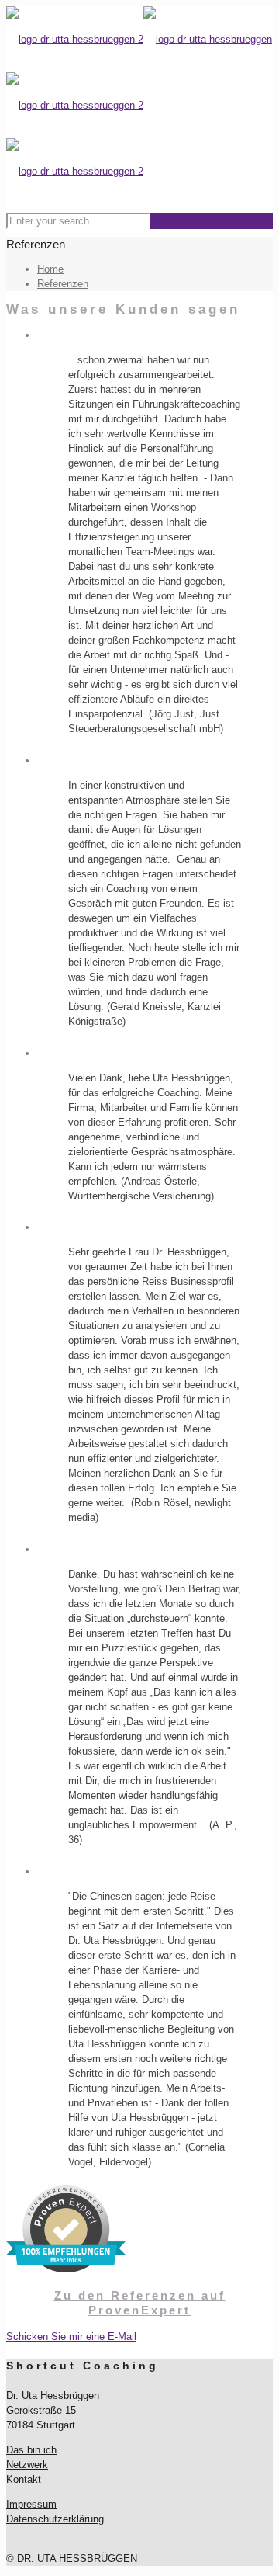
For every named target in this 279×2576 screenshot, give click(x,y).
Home (50, 269)
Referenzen (63, 284)
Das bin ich (31, 2450)
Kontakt (24, 2479)
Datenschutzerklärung (55, 2519)
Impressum (31, 2504)
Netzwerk (27, 2465)
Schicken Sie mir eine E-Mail (71, 2336)
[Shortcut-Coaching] (139, 105)
